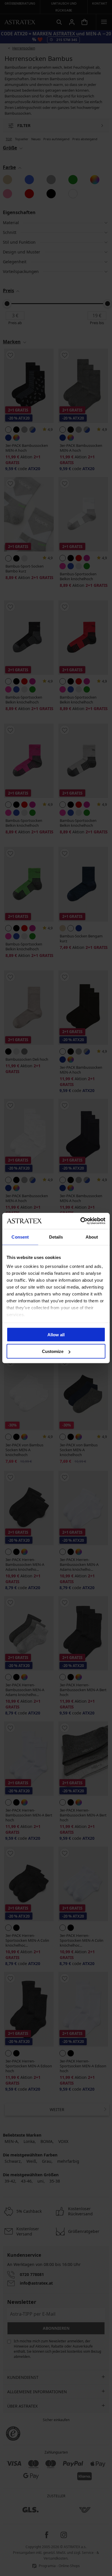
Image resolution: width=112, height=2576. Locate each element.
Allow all (56, 1334)
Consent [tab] (20, 1237)
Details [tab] (56, 1237)
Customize (53, 1351)
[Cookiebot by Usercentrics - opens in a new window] (81, 1221)
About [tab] (92, 1237)
